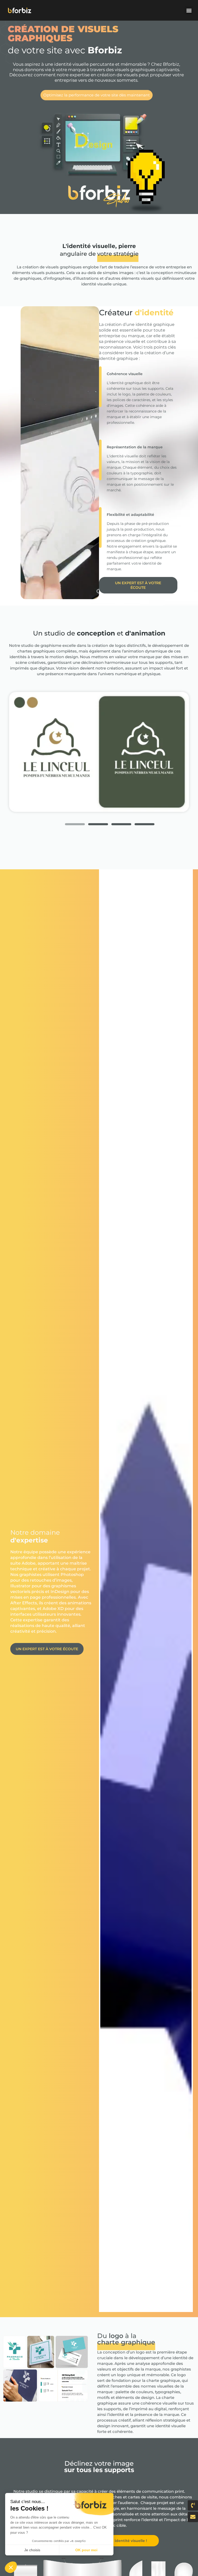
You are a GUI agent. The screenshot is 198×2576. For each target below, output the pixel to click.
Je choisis (32, 2550)
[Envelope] (193, 2517)
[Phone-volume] (193, 2505)
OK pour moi (86, 2550)
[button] (189, 10)
